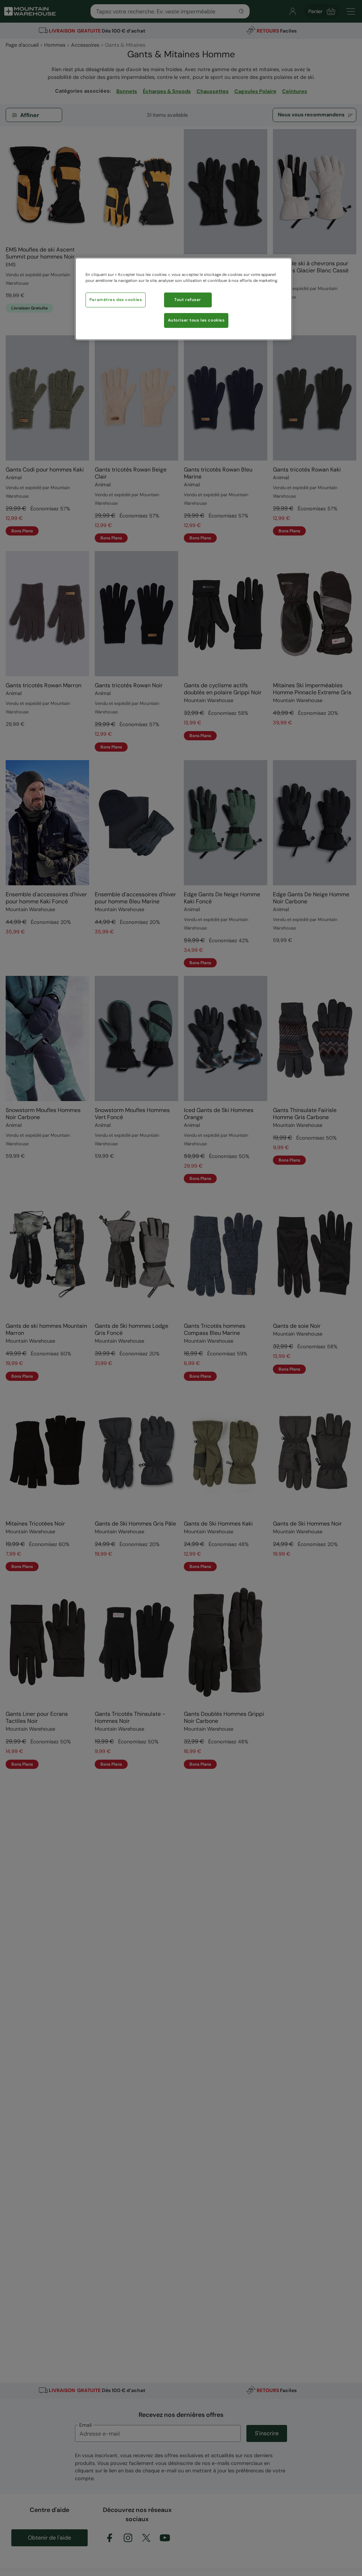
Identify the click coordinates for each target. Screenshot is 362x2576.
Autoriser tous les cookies (196, 320)
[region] (183, 299)
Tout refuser (188, 300)
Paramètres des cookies (116, 300)
